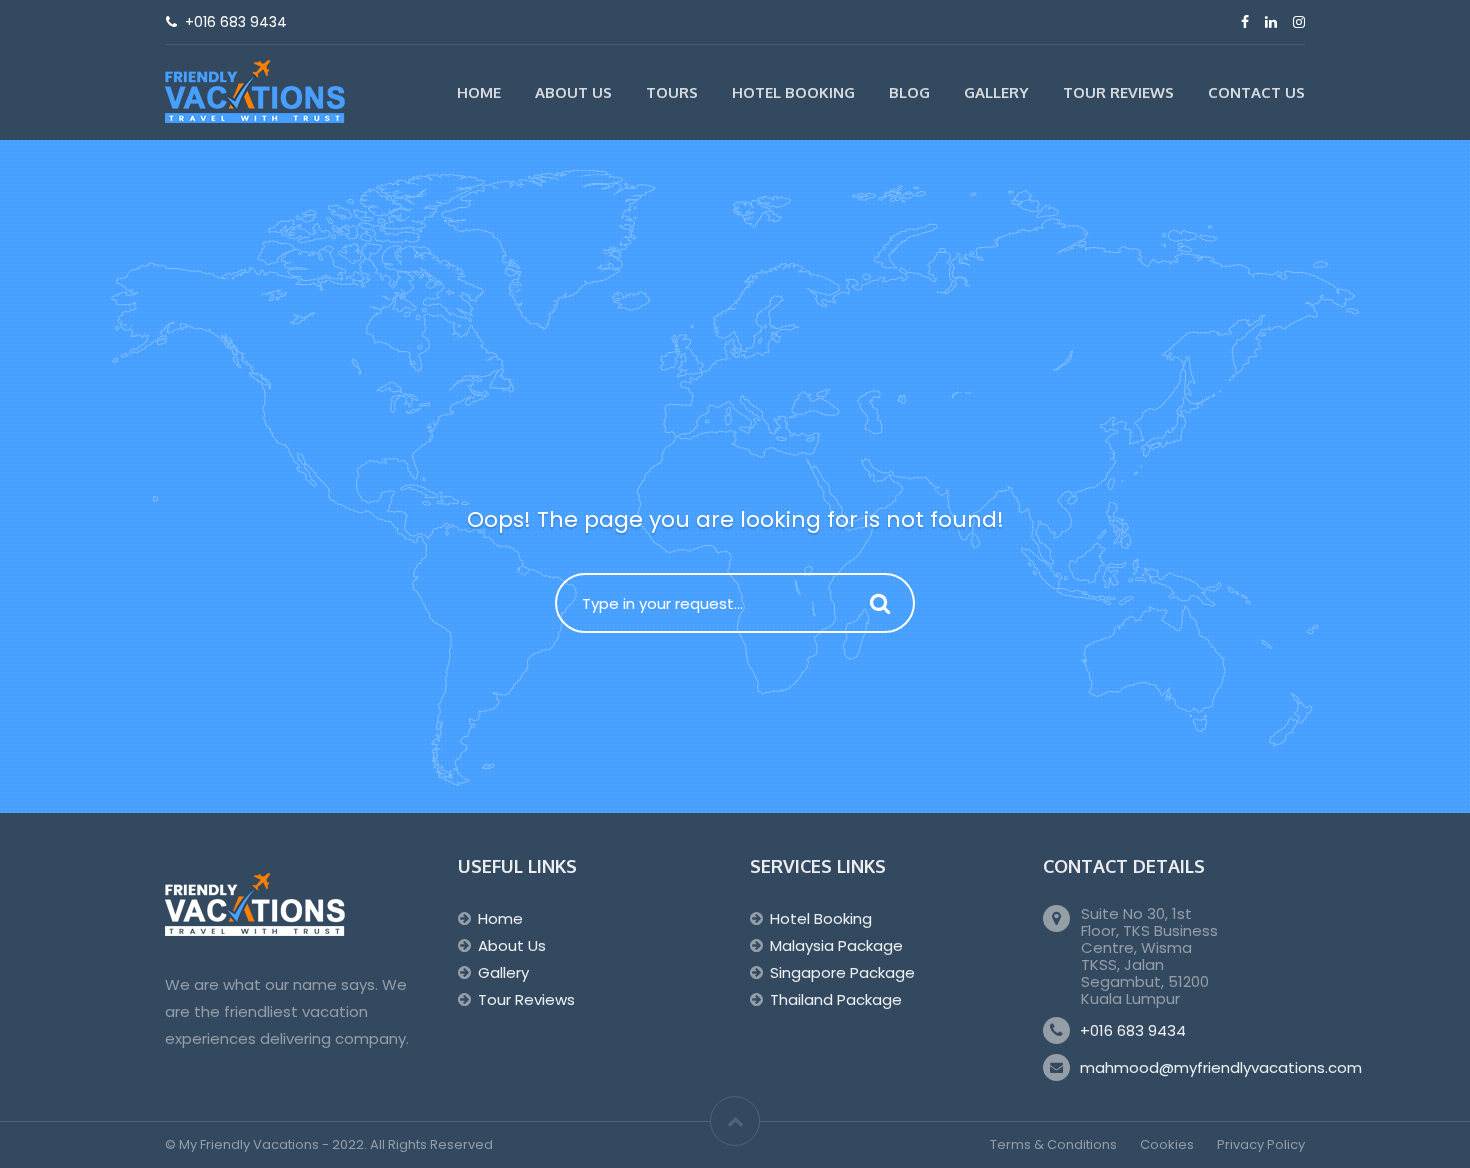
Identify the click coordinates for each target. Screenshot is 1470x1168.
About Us (573, 92)
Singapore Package (842, 972)
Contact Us (1256, 92)
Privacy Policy (1261, 1144)
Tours (672, 92)
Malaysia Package (836, 945)
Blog (909, 92)
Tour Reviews (1118, 92)
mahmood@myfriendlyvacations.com (1221, 1067)
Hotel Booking (793, 92)
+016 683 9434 (1133, 1030)
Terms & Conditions (1053, 1144)
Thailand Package (836, 999)
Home (479, 92)
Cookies (1167, 1144)
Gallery (996, 92)
